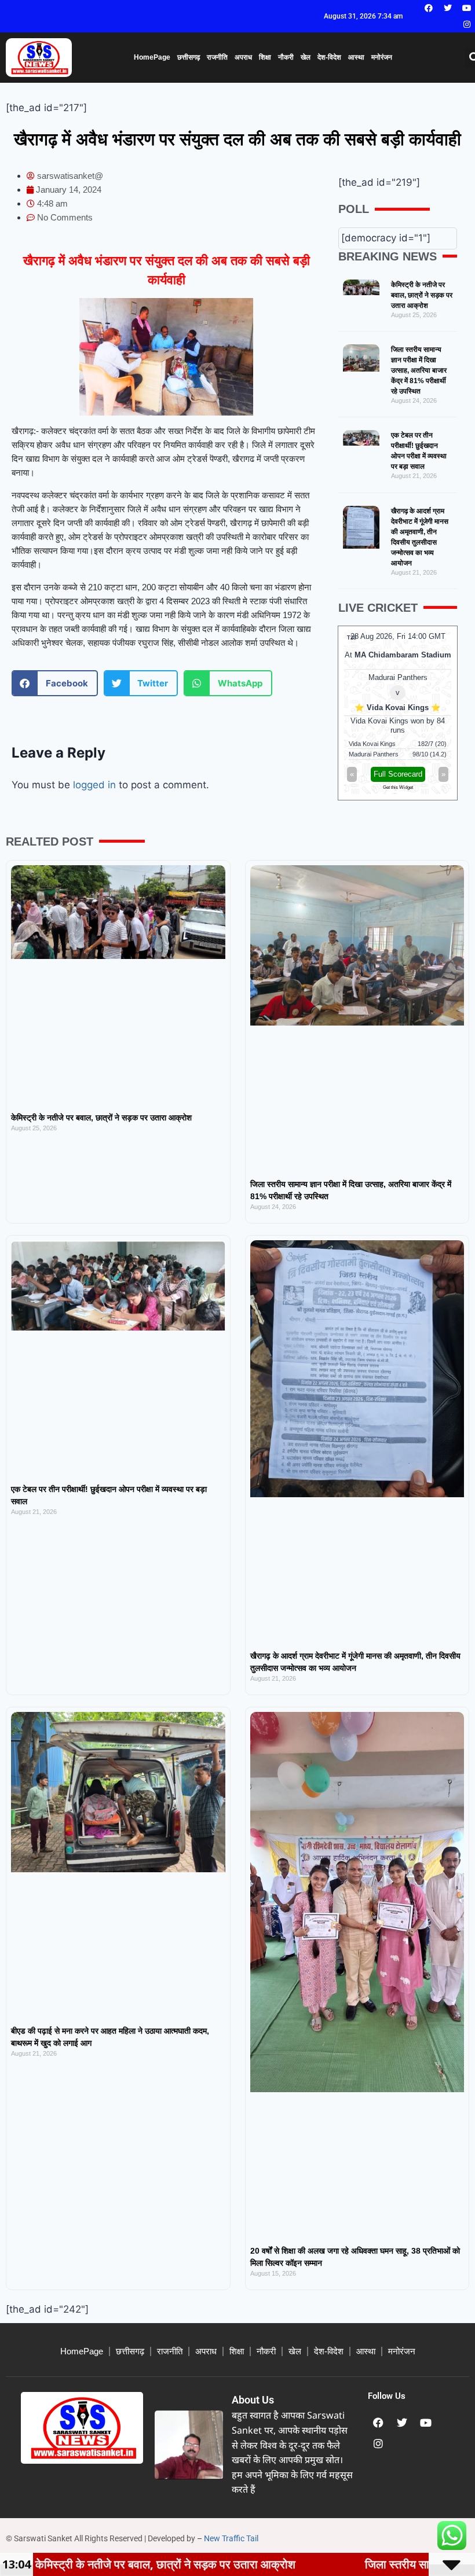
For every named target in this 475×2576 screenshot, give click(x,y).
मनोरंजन (382, 57)
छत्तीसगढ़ (189, 57)
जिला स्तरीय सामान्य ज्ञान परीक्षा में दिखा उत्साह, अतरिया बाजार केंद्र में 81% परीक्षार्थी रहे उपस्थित (419, 370)
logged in (94, 785)
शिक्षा (265, 57)
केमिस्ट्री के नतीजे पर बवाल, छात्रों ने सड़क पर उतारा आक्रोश (422, 295)
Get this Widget (398, 787)
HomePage (152, 57)
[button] (55, 683)
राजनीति (217, 57)
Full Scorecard (398, 774)
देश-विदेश (329, 57)
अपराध (243, 57)
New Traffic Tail (231, 2538)
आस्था (356, 57)
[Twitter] (448, 8)
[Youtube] (467, 8)
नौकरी (286, 57)
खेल (306, 57)
